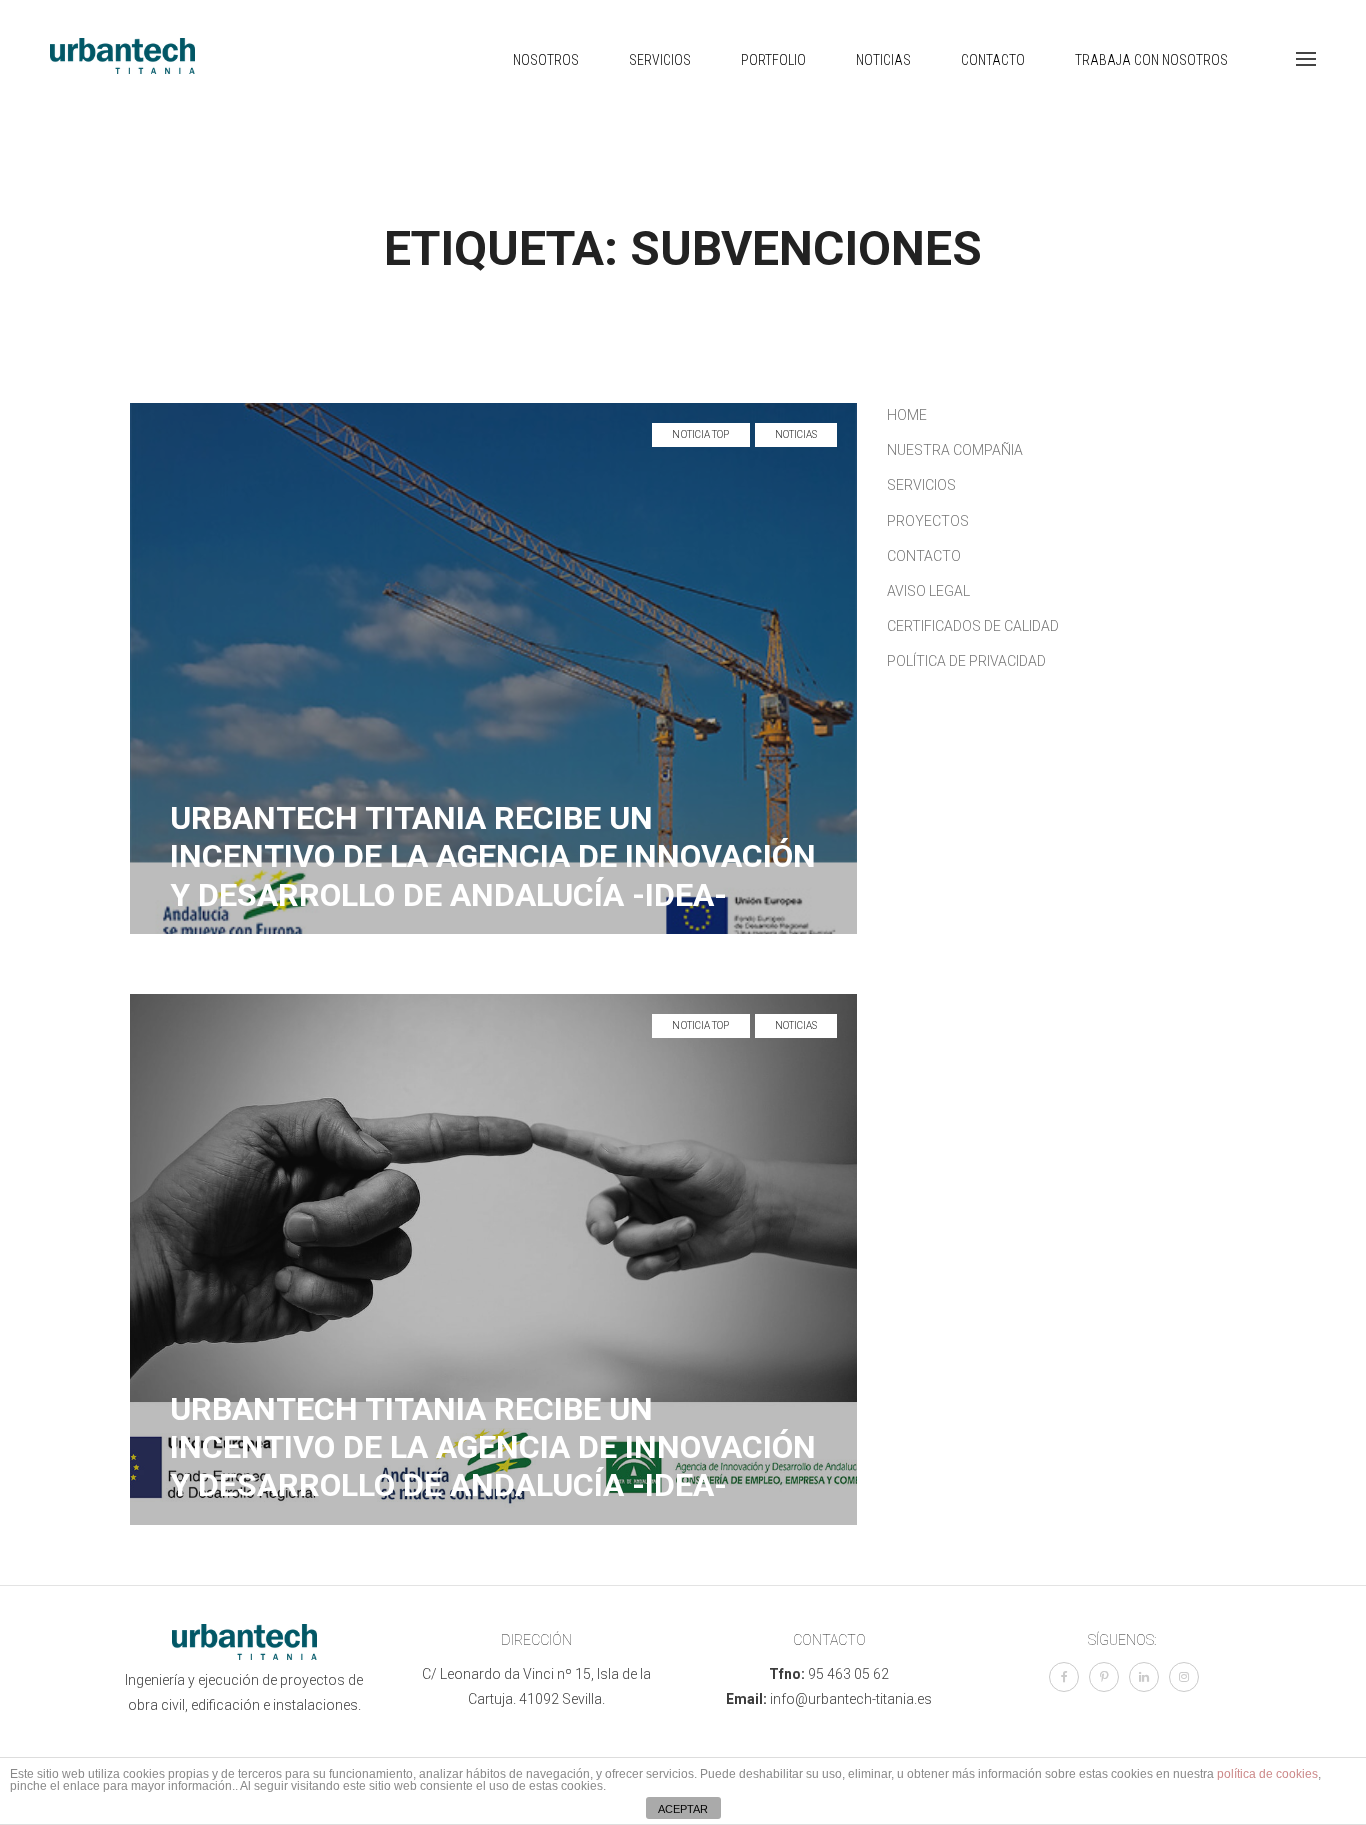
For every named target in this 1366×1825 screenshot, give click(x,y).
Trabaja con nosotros (1151, 60)
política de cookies (1267, 1774)
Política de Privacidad (966, 661)
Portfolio (773, 60)
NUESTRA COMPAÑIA (955, 450)
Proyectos (928, 521)
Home (907, 415)
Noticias (883, 60)
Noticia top (700, 434)
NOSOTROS (546, 60)
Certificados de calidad (973, 626)
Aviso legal (928, 591)
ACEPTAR (683, 1809)
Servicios (660, 60)
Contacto (993, 60)
